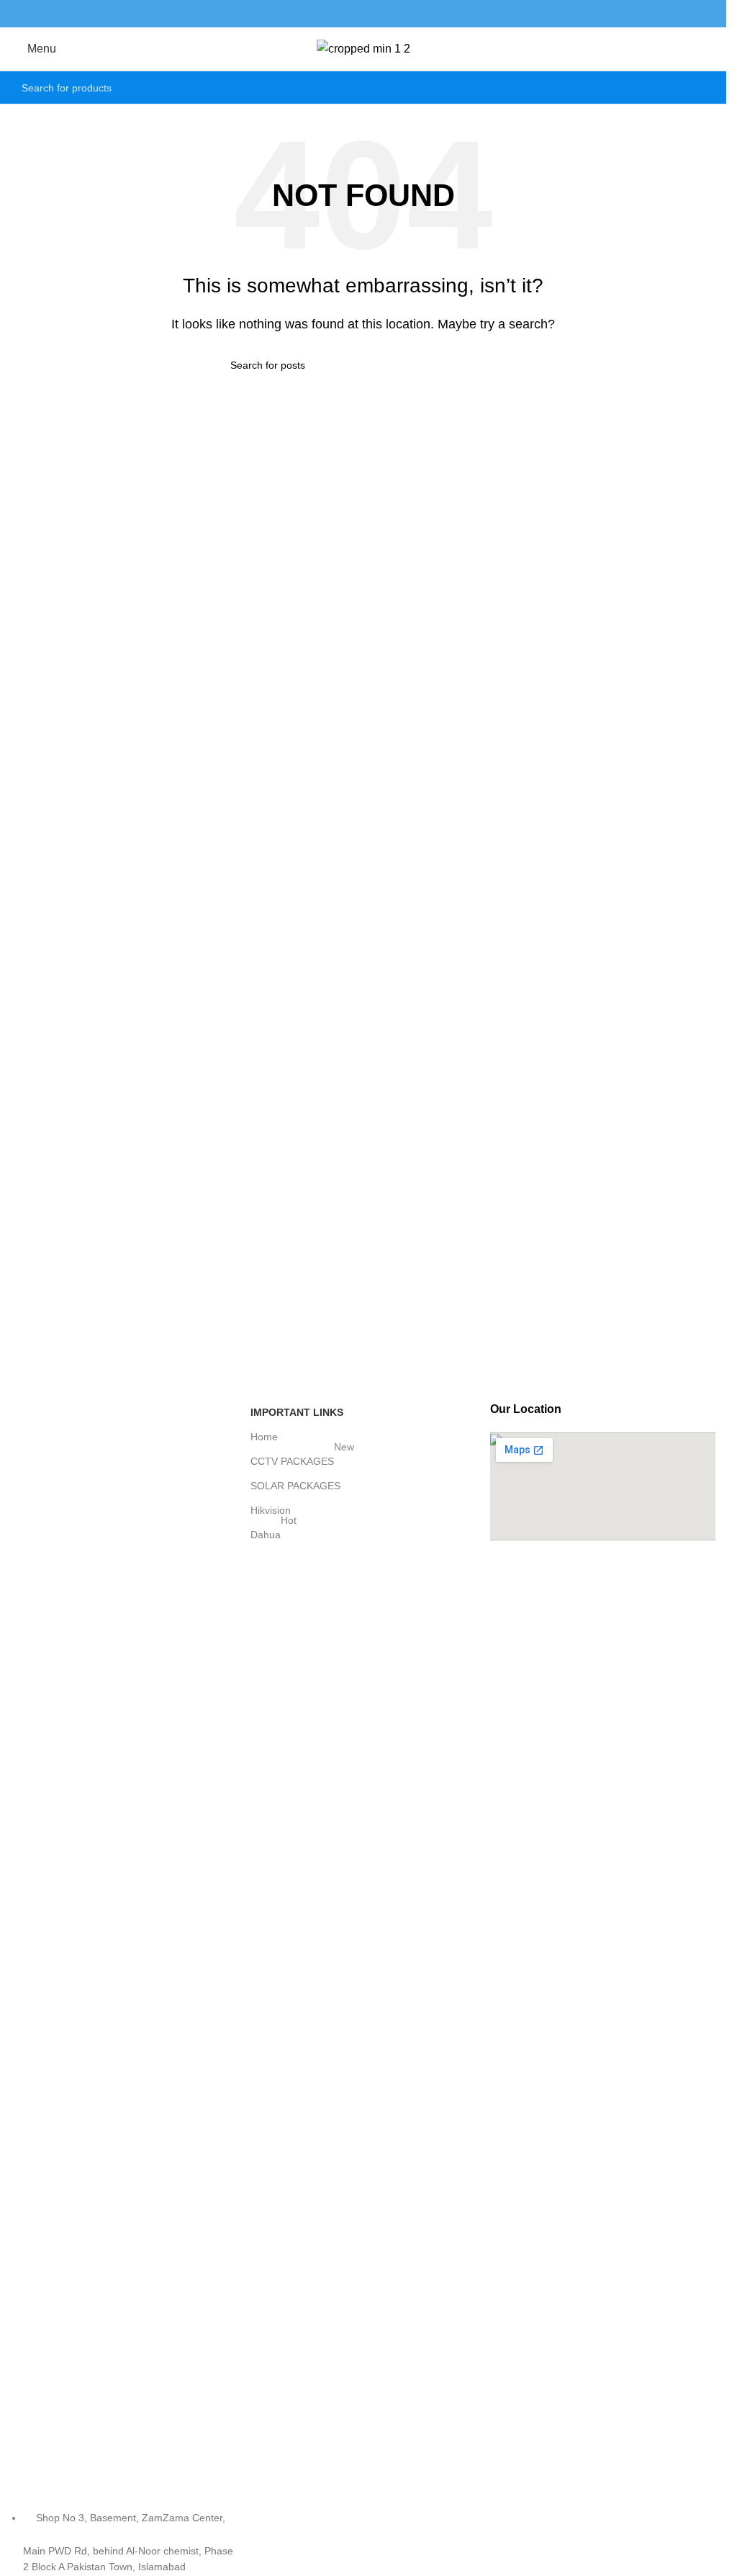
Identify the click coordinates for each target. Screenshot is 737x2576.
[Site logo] (363, 48)
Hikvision (271, 1510)
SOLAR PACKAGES (295, 1486)
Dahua (273, 1531)
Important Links (297, 1412)
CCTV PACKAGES (302, 1458)
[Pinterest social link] (363, 13)
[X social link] (345, 13)
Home (264, 1437)
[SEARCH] (700, 88)
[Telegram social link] (399, 13)
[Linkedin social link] (381, 13)
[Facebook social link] (326, 13)
